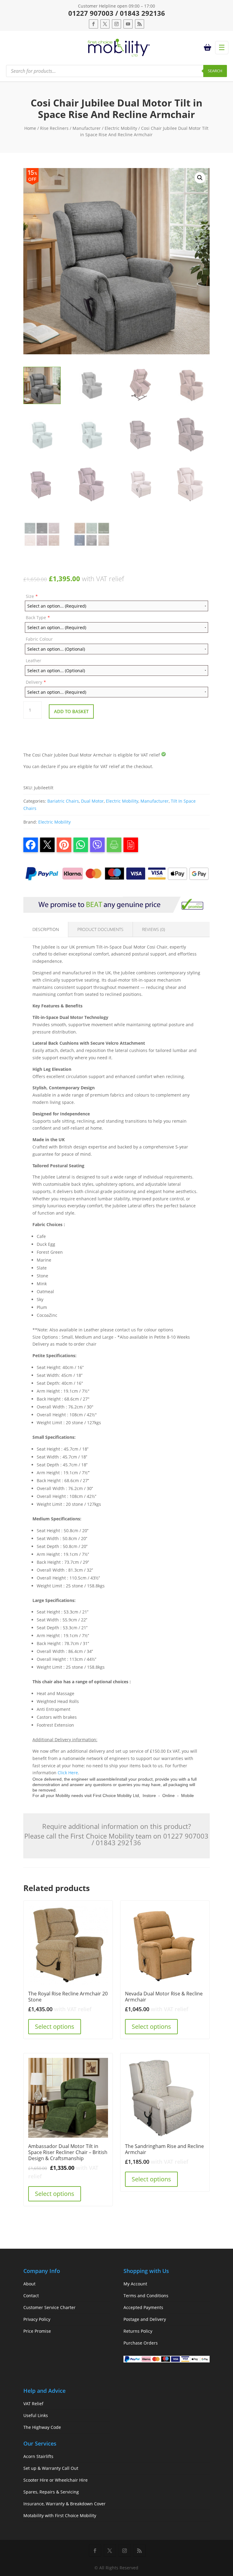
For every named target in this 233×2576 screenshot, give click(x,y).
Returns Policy (138, 2331)
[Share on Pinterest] (64, 845)
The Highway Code (42, 2427)
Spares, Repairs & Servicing (51, 2492)
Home (30, 128)
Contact (31, 2296)
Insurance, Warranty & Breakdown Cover (64, 2504)
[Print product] (114, 845)
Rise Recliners (54, 128)
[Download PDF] (131, 845)
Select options (55, 2026)
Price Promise (37, 2331)
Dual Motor (92, 801)
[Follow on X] (105, 24)
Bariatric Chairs (63, 801)
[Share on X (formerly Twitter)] (47, 845)
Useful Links (36, 2415)
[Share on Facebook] (31, 845)
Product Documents (100, 929)
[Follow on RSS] (140, 24)
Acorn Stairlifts (38, 2456)
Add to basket (71, 711)
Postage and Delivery (145, 2319)
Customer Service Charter (49, 2307)
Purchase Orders (141, 2343)
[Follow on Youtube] (128, 24)
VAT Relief (33, 2404)
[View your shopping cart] (208, 48)
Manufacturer (87, 128)
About (29, 2284)
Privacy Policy (37, 2319)
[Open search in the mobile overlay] (116, 71)
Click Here (68, 1773)
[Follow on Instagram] (116, 24)
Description (46, 929)
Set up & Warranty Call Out (51, 2468)
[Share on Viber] (97, 845)
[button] (200, 178)
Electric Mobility (121, 128)
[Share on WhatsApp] (81, 845)
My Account (135, 2284)
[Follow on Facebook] (93, 24)
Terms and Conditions (146, 2296)
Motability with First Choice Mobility (60, 2515)
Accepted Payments (143, 2307)
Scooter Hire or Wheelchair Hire (56, 2480)
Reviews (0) (154, 929)
